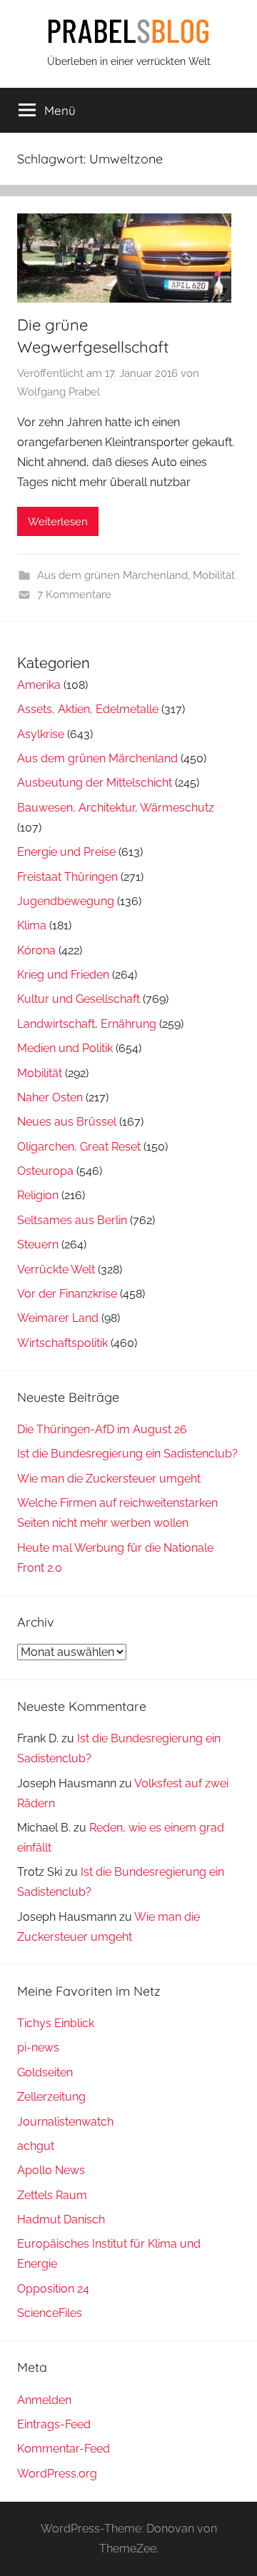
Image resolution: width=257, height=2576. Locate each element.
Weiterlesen (58, 522)
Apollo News (51, 2170)
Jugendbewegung (66, 901)
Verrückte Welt (56, 1269)
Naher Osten (50, 1097)
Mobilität (214, 575)
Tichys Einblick (56, 2023)
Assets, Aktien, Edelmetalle (88, 709)
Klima (32, 925)
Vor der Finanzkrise (67, 1294)
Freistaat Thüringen (67, 877)
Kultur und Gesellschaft (79, 999)
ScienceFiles (50, 2313)
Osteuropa (45, 1171)
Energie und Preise (66, 852)
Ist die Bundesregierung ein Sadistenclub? (127, 1454)
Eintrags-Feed (54, 2424)
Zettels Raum (52, 2195)
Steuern (38, 1244)
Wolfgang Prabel (59, 392)
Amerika (39, 685)
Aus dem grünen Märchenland (112, 575)
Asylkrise (41, 734)
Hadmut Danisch (61, 2219)
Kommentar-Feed (64, 2449)
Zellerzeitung (51, 2097)
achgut (36, 2146)
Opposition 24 (53, 2289)
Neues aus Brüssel (67, 1122)
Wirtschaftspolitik (62, 1343)
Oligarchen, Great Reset (79, 1147)
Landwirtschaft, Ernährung (87, 1024)
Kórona (36, 950)
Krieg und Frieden (63, 975)
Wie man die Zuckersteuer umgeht (109, 1479)
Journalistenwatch (65, 2122)
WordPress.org (57, 2474)
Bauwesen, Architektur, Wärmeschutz (116, 808)
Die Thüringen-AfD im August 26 (102, 1429)
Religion (38, 1195)
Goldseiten (45, 2072)
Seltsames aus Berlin (72, 1220)
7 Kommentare (74, 595)
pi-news (38, 2047)
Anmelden (44, 2400)
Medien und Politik (65, 1048)
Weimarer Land (58, 1318)
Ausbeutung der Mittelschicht (95, 783)
